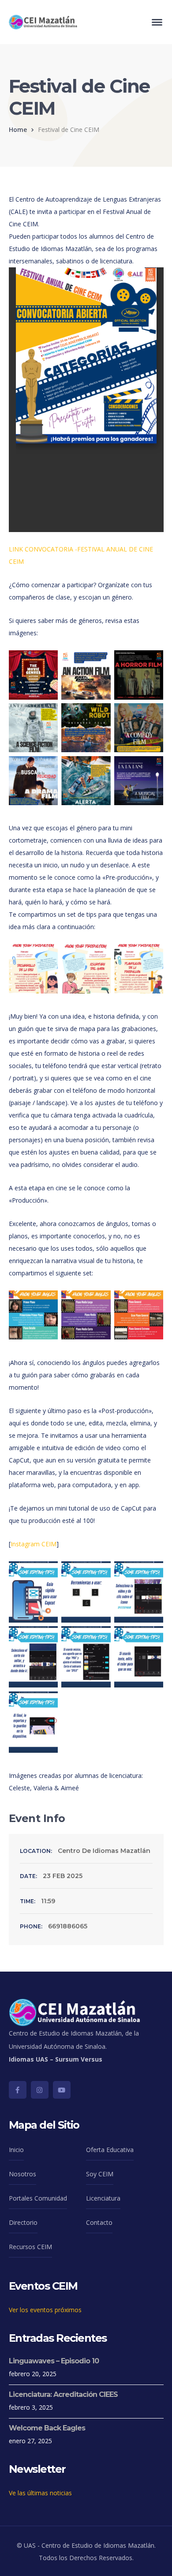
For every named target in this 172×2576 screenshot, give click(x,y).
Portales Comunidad (38, 2198)
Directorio (23, 2222)
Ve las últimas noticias (40, 2493)
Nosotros (22, 2174)
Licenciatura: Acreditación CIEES (63, 2394)
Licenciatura (103, 2198)
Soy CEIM (100, 2174)
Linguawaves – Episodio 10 (54, 2361)
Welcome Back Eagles (47, 2428)
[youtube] (62, 2090)
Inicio (16, 2150)
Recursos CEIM (30, 2247)
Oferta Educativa (110, 2150)
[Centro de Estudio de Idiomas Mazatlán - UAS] (43, 21)
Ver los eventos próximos (45, 2310)
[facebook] (18, 2090)
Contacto (99, 2222)
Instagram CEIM (34, 1544)
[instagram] (40, 2090)
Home (18, 129)
